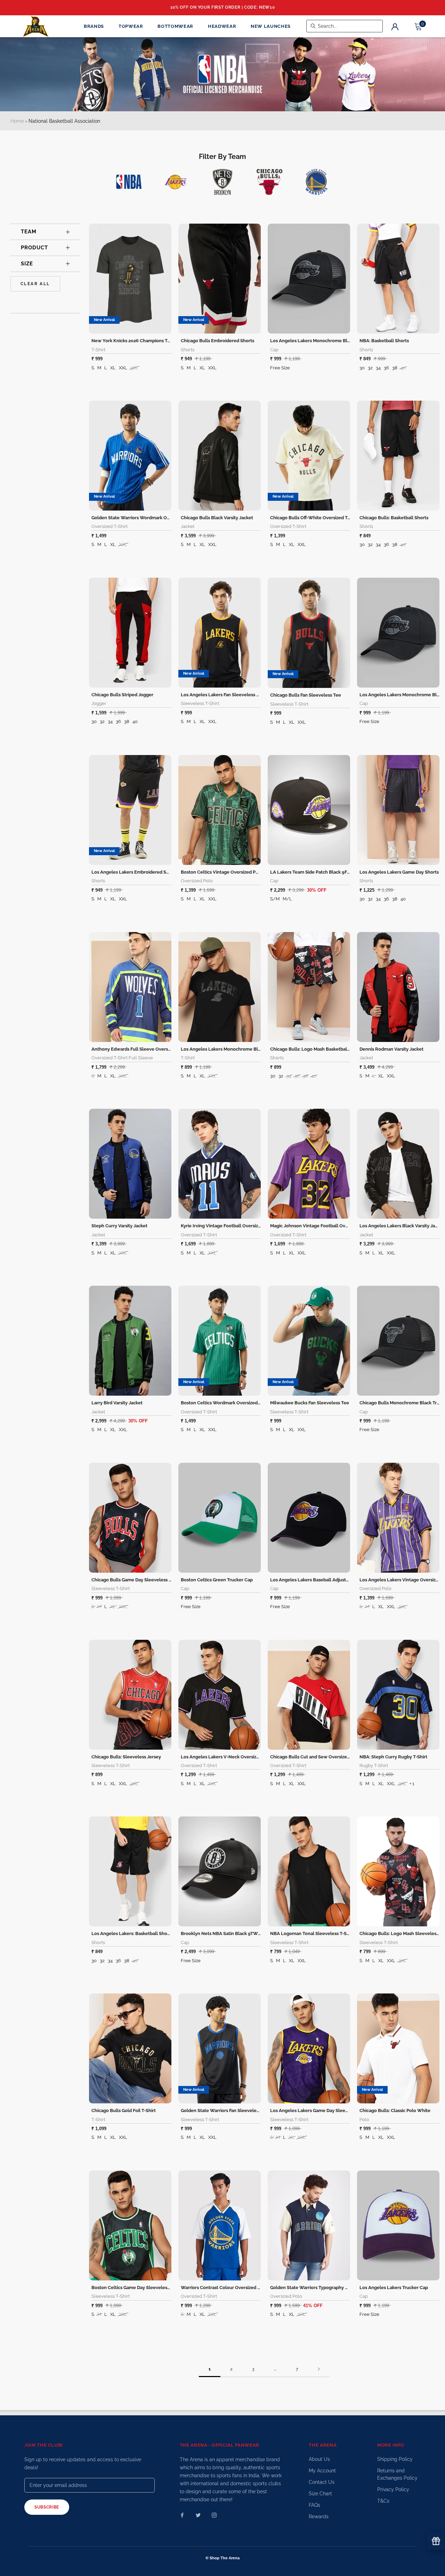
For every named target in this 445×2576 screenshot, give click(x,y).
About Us (319, 2459)
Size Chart (320, 2494)
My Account (322, 2471)
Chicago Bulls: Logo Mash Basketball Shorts (317, 1049)
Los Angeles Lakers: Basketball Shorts (132, 1933)
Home (17, 121)
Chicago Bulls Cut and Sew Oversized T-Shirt (318, 1757)
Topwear (131, 26)
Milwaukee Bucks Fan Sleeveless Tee (310, 1403)
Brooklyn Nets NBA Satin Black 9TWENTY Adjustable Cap (242, 1933)
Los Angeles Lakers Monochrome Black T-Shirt (231, 1049)
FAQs (314, 2505)
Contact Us (322, 2482)
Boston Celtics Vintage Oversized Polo (222, 872)
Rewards (319, 2517)
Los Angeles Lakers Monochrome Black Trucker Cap (326, 341)
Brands (94, 26)
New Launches (271, 26)
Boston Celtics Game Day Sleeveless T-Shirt (138, 2288)
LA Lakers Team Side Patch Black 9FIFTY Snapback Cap (329, 872)
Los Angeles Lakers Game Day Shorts (399, 872)
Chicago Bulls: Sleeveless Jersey (126, 1757)
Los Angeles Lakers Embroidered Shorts (134, 872)
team (29, 232)
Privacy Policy (393, 2489)
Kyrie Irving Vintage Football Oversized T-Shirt (230, 1226)
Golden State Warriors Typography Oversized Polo (323, 2288)
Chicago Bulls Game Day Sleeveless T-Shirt (137, 1580)
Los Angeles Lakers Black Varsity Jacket (402, 1226)
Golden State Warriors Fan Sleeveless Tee (225, 2110)
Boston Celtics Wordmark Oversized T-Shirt (227, 1403)
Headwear (222, 26)
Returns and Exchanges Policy (397, 2474)
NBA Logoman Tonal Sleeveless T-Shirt (312, 1933)
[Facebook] (182, 2515)
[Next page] (319, 2369)
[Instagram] (214, 2515)
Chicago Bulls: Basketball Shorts (394, 518)
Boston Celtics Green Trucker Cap (217, 1580)
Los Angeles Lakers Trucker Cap (394, 2288)
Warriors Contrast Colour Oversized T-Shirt (226, 2288)
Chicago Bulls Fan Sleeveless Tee (306, 695)
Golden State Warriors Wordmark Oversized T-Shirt (146, 518)
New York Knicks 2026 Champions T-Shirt (135, 341)
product (34, 248)
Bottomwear (175, 26)
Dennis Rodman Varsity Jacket (391, 1049)
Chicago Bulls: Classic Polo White (395, 2110)
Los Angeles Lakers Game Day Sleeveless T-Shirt (322, 2110)
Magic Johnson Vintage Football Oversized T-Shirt (323, 1226)
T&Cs (383, 2501)
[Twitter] (198, 2515)
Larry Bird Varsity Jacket (117, 1403)
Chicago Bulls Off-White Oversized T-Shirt (315, 518)
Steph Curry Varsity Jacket (119, 1226)
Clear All (35, 284)
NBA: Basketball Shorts (384, 341)
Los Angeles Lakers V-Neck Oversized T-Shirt (229, 1757)
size (27, 264)
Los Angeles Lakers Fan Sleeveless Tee (222, 695)
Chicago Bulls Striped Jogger (122, 695)
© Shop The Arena (222, 2558)
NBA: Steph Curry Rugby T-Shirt (393, 1757)
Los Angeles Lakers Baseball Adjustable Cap (317, 1580)
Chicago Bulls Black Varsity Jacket (217, 518)
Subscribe (47, 2507)
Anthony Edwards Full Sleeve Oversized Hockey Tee (147, 1049)
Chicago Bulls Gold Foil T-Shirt (124, 2110)
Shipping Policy (395, 2459)
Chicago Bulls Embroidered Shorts (217, 341)
